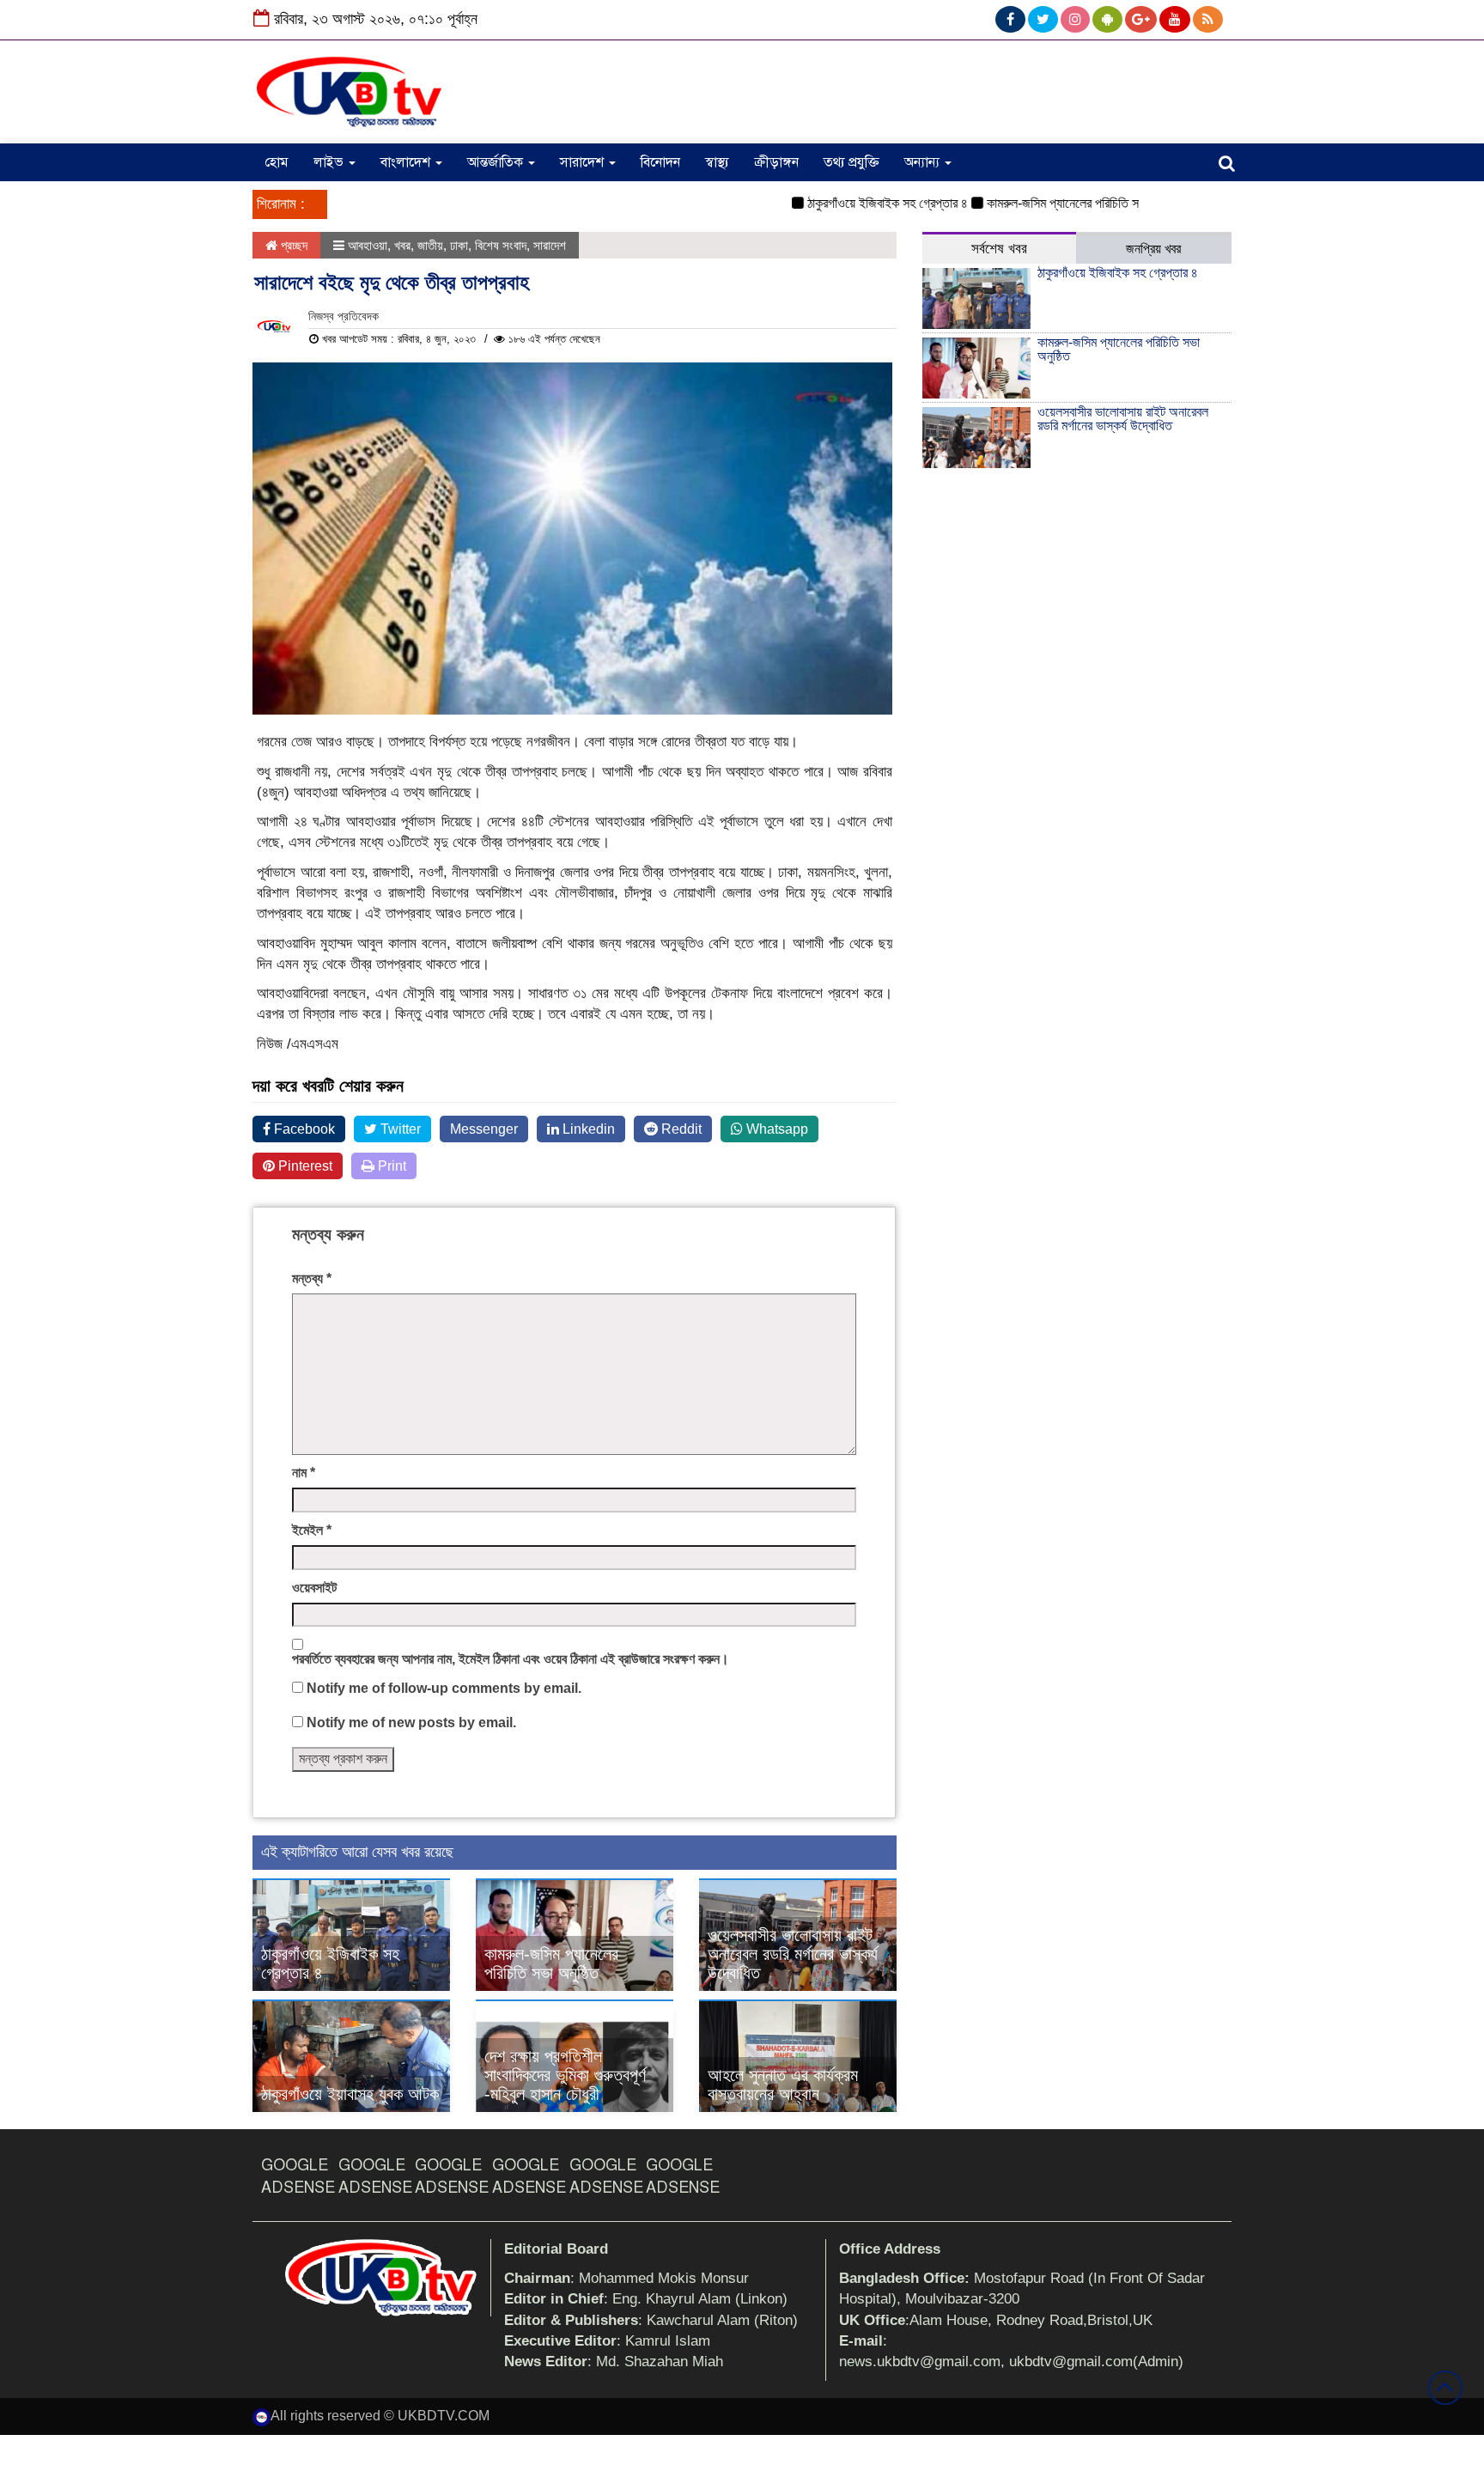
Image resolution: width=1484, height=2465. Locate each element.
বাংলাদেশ (407, 162)
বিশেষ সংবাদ (501, 245)
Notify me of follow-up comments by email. (444, 1688)
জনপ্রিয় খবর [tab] (1153, 249)
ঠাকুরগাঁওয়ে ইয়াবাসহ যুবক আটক (350, 2094)
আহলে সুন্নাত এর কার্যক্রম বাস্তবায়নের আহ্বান (783, 2085)
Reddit (680, 1129)
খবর (402, 245)
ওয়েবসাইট (314, 1588)
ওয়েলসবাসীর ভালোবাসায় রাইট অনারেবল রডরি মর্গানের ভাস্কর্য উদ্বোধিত (793, 1954)
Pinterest (304, 1166)
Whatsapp (775, 1129)
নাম (304, 1473)
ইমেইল (312, 1530)
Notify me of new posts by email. (411, 1722)
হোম (277, 162)
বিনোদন (660, 162)
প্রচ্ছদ (292, 245)
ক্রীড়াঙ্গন (776, 162)
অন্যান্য (924, 162)
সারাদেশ (584, 162)
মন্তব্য (312, 1278)
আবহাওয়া (368, 245)
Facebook (303, 1129)
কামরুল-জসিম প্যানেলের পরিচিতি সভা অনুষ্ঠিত (1046, 203)
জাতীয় (430, 245)
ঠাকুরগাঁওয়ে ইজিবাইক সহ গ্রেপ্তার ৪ (847, 203)
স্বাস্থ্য (717, 162)
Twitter (399, 1129)
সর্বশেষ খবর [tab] (999, 249)
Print (390, 1166)
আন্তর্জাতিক (497, 162)
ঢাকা (459, 245)
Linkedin (587, 1129)
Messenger (484, 1129)
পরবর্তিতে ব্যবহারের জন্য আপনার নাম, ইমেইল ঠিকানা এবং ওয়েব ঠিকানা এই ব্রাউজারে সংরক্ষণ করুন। (511, 1659)
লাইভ (330, 162)
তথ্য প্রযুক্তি (851, 162)
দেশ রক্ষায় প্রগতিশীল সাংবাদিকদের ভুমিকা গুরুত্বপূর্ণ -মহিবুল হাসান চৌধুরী (565, 2075)
